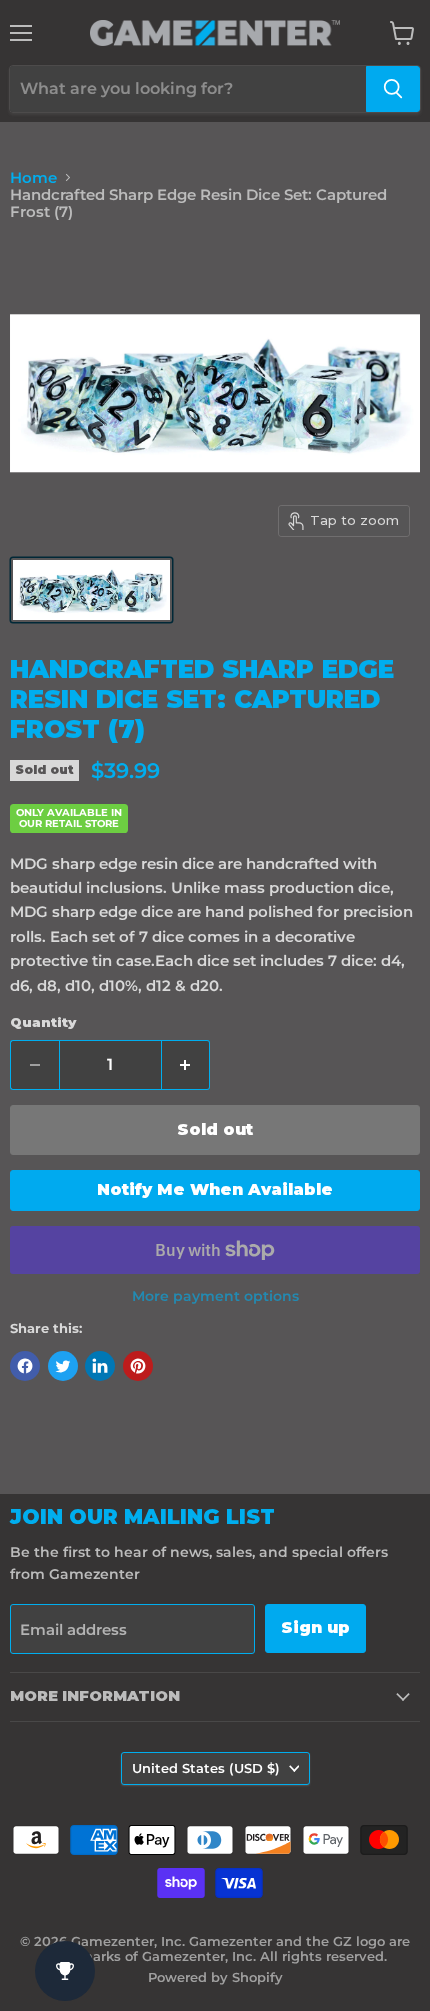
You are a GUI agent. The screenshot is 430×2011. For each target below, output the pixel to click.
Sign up (315, 1627)
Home (33, 177)
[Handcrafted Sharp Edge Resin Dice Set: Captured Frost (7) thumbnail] (91, 590)
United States (206, 1768)
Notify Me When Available (215, 1189)
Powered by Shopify (215, 1977)
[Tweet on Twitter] (63, 1366)
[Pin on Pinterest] (138, 1366)
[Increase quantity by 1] (186, 1065)
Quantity (43, 1022)
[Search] (393, 89)
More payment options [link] (215, 1296)
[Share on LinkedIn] (100, 1366)
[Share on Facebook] (25, 1366)
